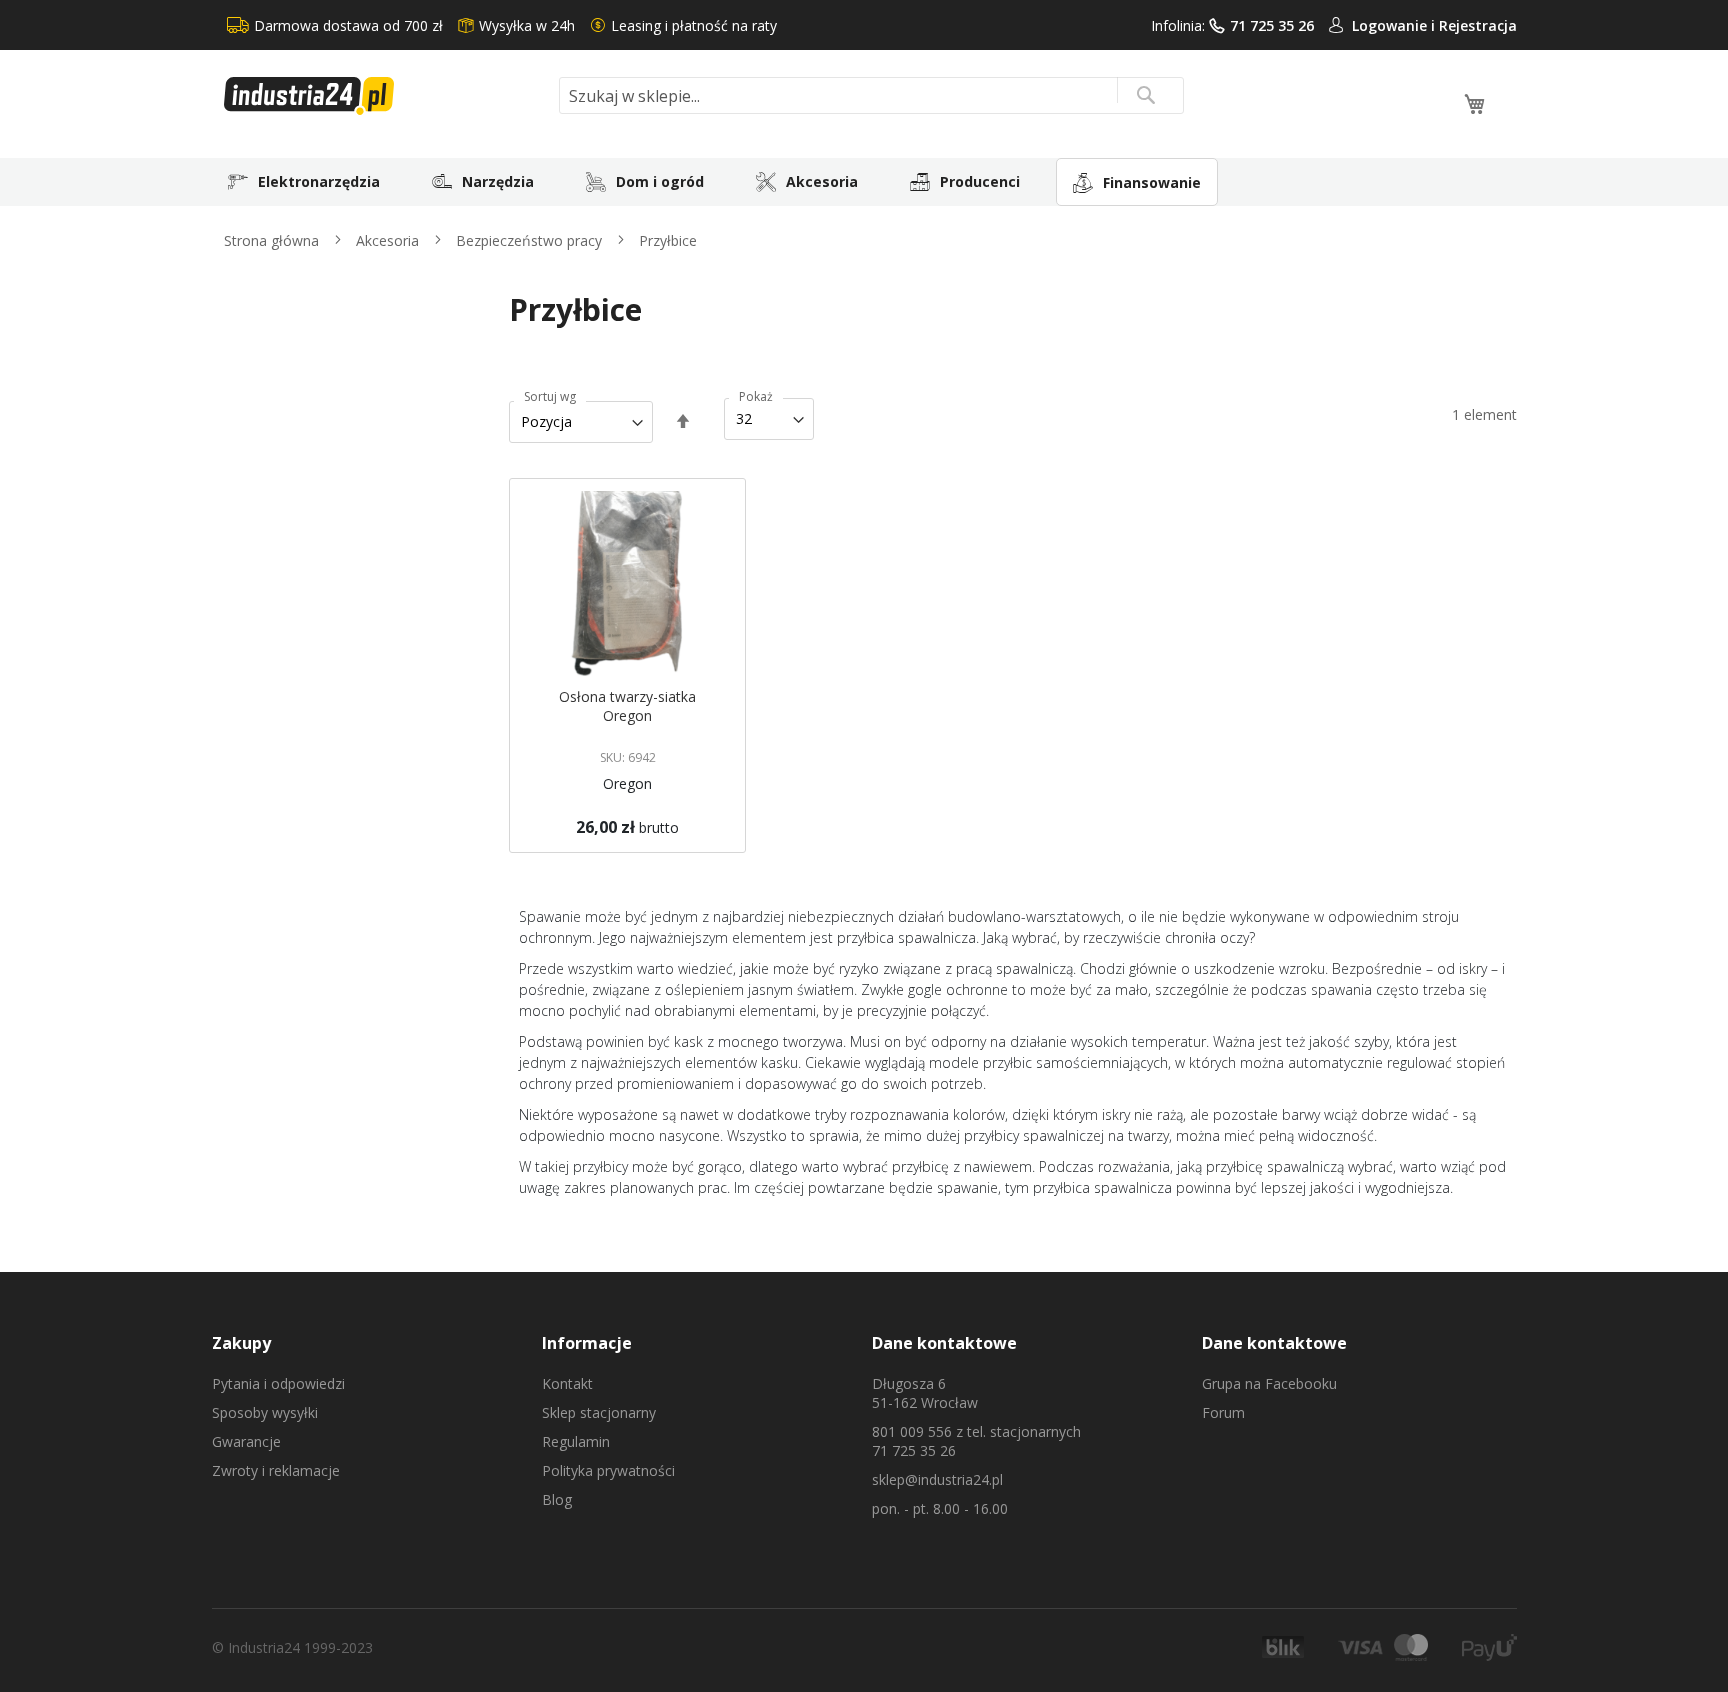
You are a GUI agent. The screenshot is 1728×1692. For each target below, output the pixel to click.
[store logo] (384, 96)
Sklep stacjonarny (599, 1412)
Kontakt (567, 1383)
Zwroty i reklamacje (276, 1470)
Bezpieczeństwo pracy (531, 240)
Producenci (980, 181)
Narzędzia (498, 181)
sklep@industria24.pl (937, 1479)
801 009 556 (912, 1431)
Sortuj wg (550, 397)
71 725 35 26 (1272, 25)
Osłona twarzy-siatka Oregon (627, 706)
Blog (557, 1499)
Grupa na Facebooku (1269, 1383)
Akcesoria (822, 181)
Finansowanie (1152, 182)
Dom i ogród (660, 181)
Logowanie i (1395, 25)
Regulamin (576, 1441)
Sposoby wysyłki (265, 1412)
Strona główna (273, 240)
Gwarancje (246, 1441)
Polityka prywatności (608, 1470)
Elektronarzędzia (319, 181)
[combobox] (871, 95)
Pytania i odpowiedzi (278, 1383)
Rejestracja (1478, 25)
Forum (1223, 1412)
